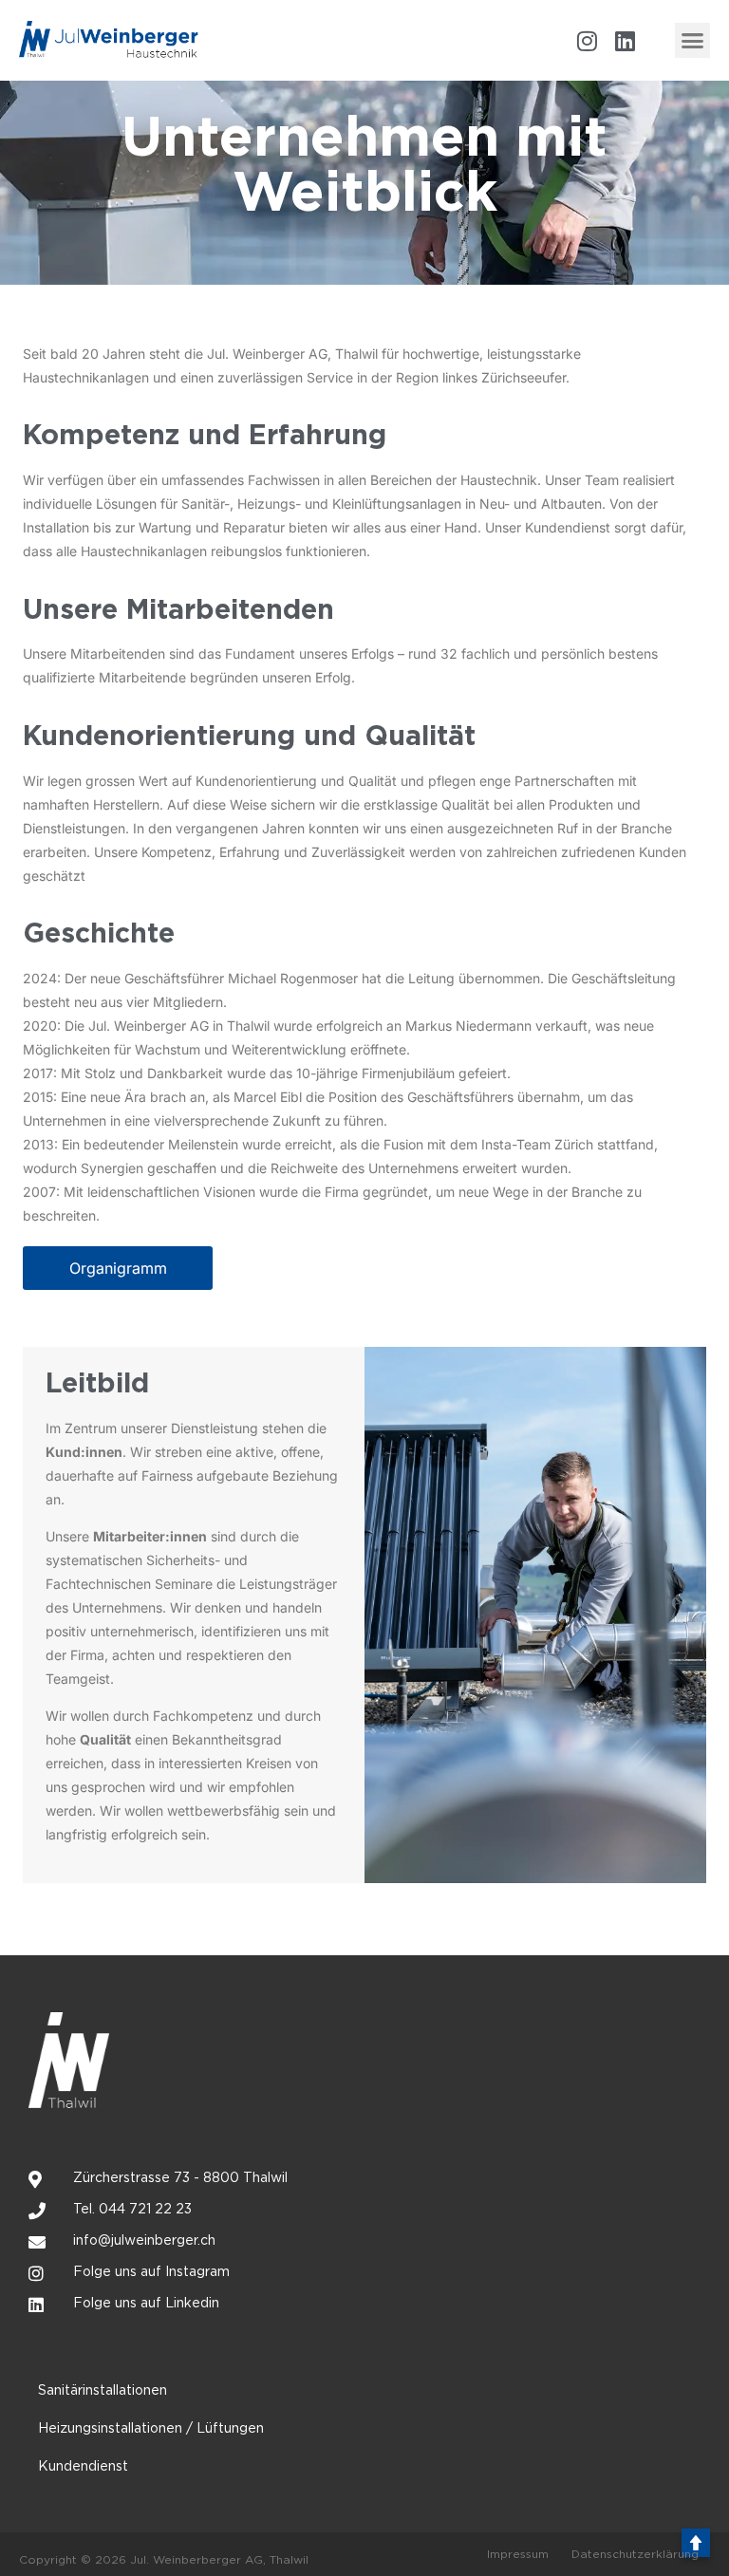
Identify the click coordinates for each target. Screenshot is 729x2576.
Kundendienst (83, 2466)
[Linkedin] (626, 41)
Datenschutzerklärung (635, 2554)
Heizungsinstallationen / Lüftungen (151, 2428)
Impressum (518, 2554)
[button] (693, 41)
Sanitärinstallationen (103, 2390)
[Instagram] (588, 41)
